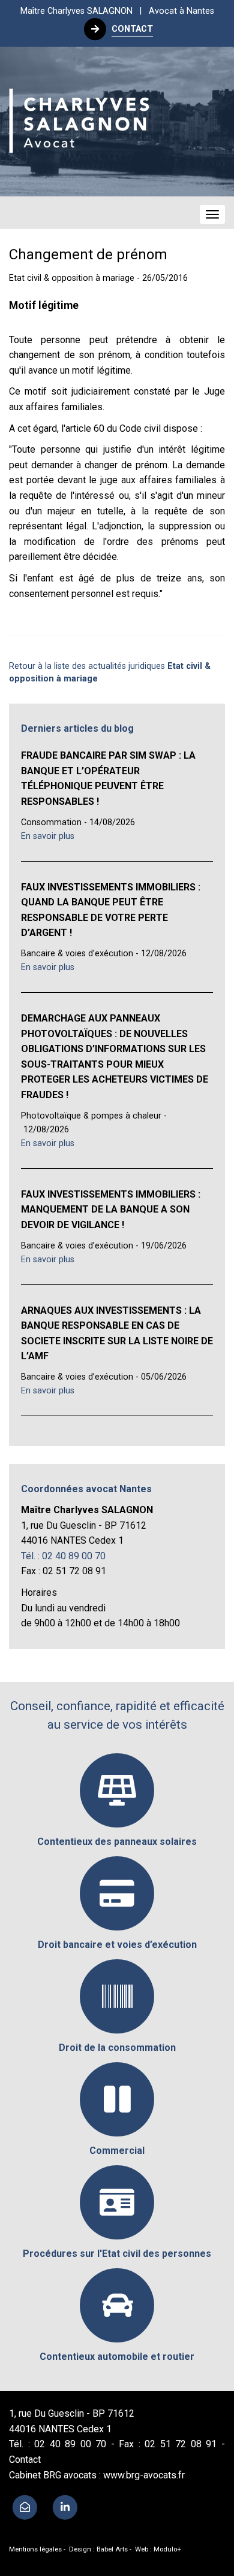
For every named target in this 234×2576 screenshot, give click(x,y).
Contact (25, 2460)
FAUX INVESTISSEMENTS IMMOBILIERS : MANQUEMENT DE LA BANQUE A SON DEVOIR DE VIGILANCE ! (111, 1210)
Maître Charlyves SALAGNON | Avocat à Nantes (117, 11)
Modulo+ (167, 2549)
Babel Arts (112, 2549)
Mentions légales (35, 2549)
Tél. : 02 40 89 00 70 (63, 1556)
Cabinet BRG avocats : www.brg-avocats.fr (97, 2475)
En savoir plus (48, 836)
